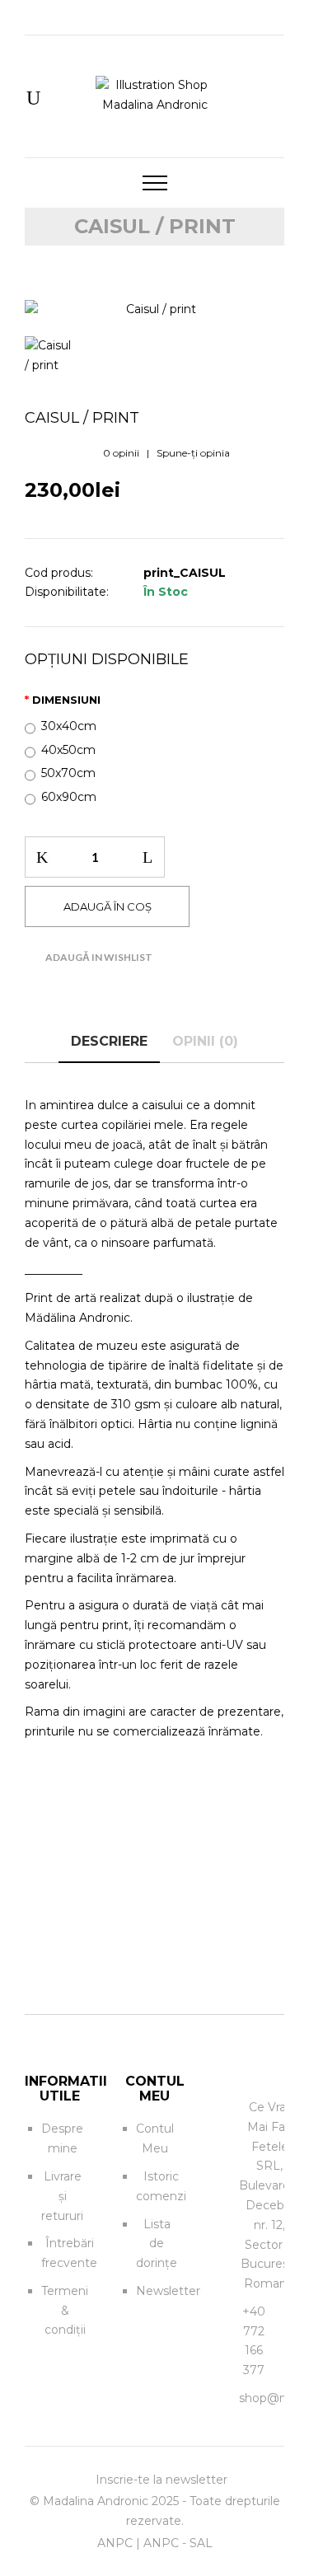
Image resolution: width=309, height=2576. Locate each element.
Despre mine (62, 2138)
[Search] (33, 99)
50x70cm (68, 773)
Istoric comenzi (161, 2186)
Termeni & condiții (65, 2311)
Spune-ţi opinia (193, 453)
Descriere (109, 1041)
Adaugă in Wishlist (99, 957)
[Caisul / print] (154, 310)
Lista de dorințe (157, 2244)
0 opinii (121, 453)
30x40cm (69, 726)
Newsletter (168, 2291)
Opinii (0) (205, 1041)
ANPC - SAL (178, 2543)
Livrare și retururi (62, 2196)
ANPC (115, 2543)
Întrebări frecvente (69, 2253)
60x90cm (69, 797)
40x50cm (68, 750)
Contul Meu (155, 2138)
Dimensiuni (66, 700)
